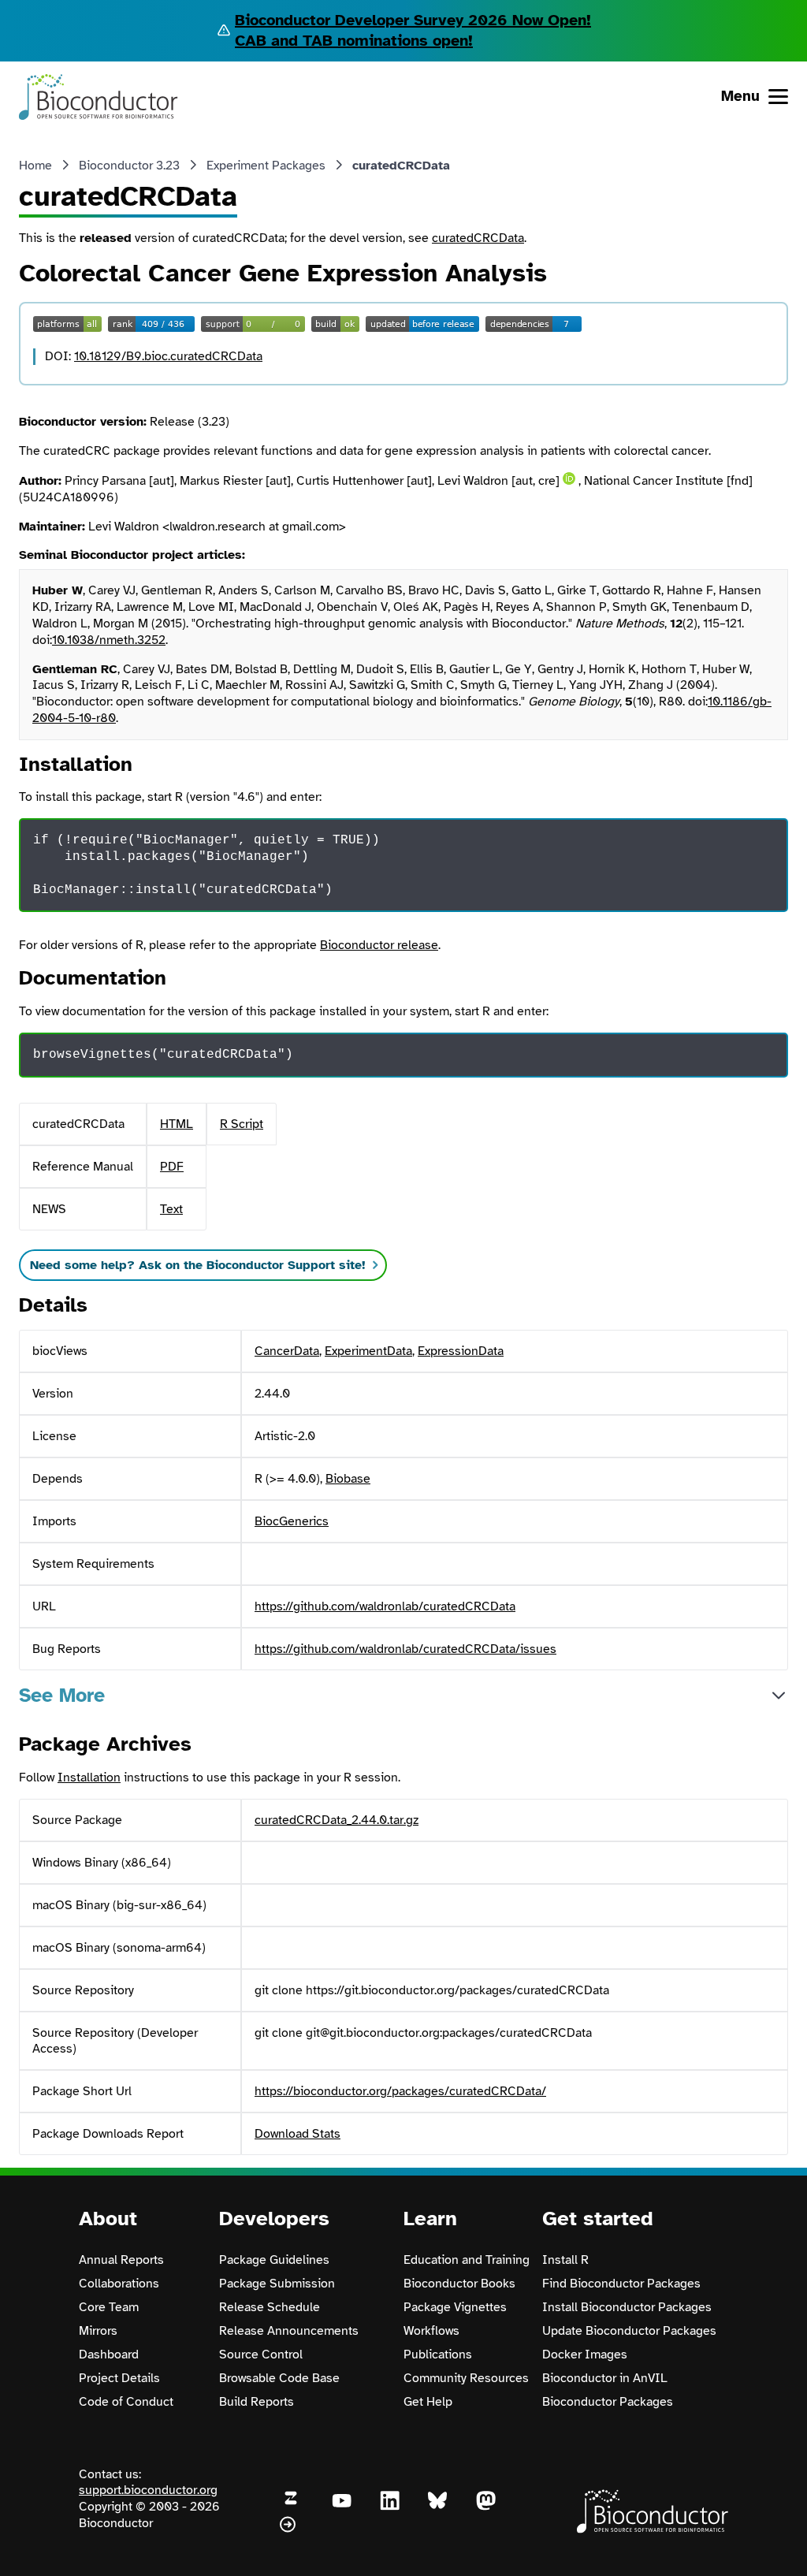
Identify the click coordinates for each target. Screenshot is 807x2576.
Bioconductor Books (459, 2284)
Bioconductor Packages (608, 2402)
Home (35, 166)
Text (171, 1209)
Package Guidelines (274, 2260)
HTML (177, 1124)
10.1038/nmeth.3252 (109, 640)
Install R (565, 2260)
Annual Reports (121, 2260)
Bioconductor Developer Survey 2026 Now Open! (413, 20)
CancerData (287, 1351)
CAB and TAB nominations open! (354, 41)
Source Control (261, 2355)
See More (62, 1695)
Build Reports (257, 2402)
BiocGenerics (292, 1521)
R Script (242, 1124)
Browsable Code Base (279, 2378)
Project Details (119, 2378)
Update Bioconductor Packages (629, 2331)
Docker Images (585, 2355)
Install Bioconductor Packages (627, 2307)
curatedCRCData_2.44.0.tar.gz (337, 1820)
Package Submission (277, 2284)
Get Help (428, 2402)
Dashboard (109, 2355)
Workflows (431, 2331)
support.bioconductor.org (148, 2490)
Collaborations (119, 2284)
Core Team (109, 2307)
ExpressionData (461, 1351)
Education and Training (467, 2260)
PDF (172, 1167)
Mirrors (98, 2331)
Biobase (348, 1479)
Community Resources (466, 2378)
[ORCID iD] (569, 478)
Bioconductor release (379, 945)
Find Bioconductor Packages (621, 2284)
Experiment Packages (266, 166)
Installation (89, 1778)
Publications (438, 2355)
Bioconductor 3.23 (129, 166)
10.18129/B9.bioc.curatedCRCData (168, 356)
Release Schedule (270, 2307)
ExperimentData (368, 1351)
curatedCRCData (478, 238)
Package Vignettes (455, 2307)
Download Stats (298, 2134)
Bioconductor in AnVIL (605, 2378)
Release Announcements (289, 2331)
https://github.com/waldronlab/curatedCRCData (385, 1606)
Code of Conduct (126, 2402)
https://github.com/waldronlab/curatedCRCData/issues (405, 1649)
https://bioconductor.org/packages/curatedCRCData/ (400, 2091)
